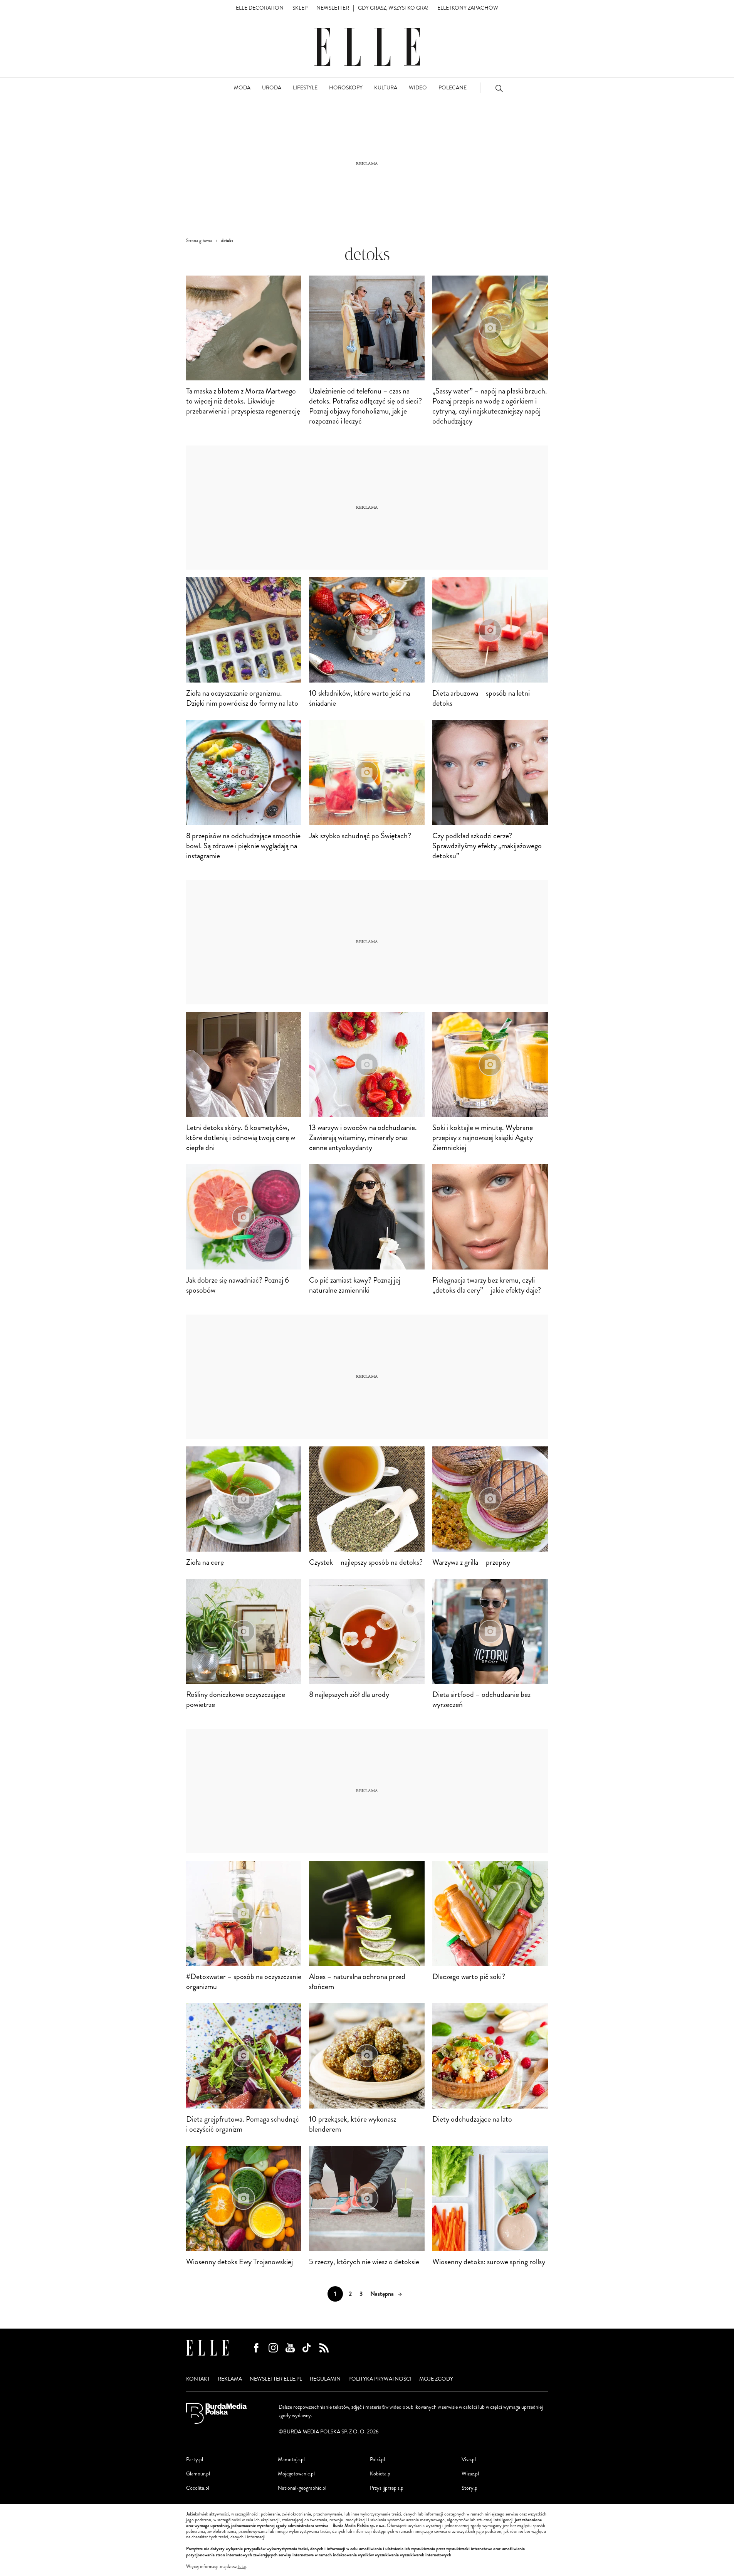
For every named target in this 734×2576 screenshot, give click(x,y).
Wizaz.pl (470, 2474)
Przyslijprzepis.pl (387, 2488)
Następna (382, 2294)
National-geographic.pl (302, 2488)
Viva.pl (469, 2459)
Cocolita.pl (198, 2488)
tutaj (242, 2567)
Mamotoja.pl (291, 2459)
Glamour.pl (198, 2474)
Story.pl (470, 2488)
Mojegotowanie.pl (296, 2474)
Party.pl (195, 2459)
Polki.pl (377, 2459)
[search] (499, 88)
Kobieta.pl (381, 2474)
